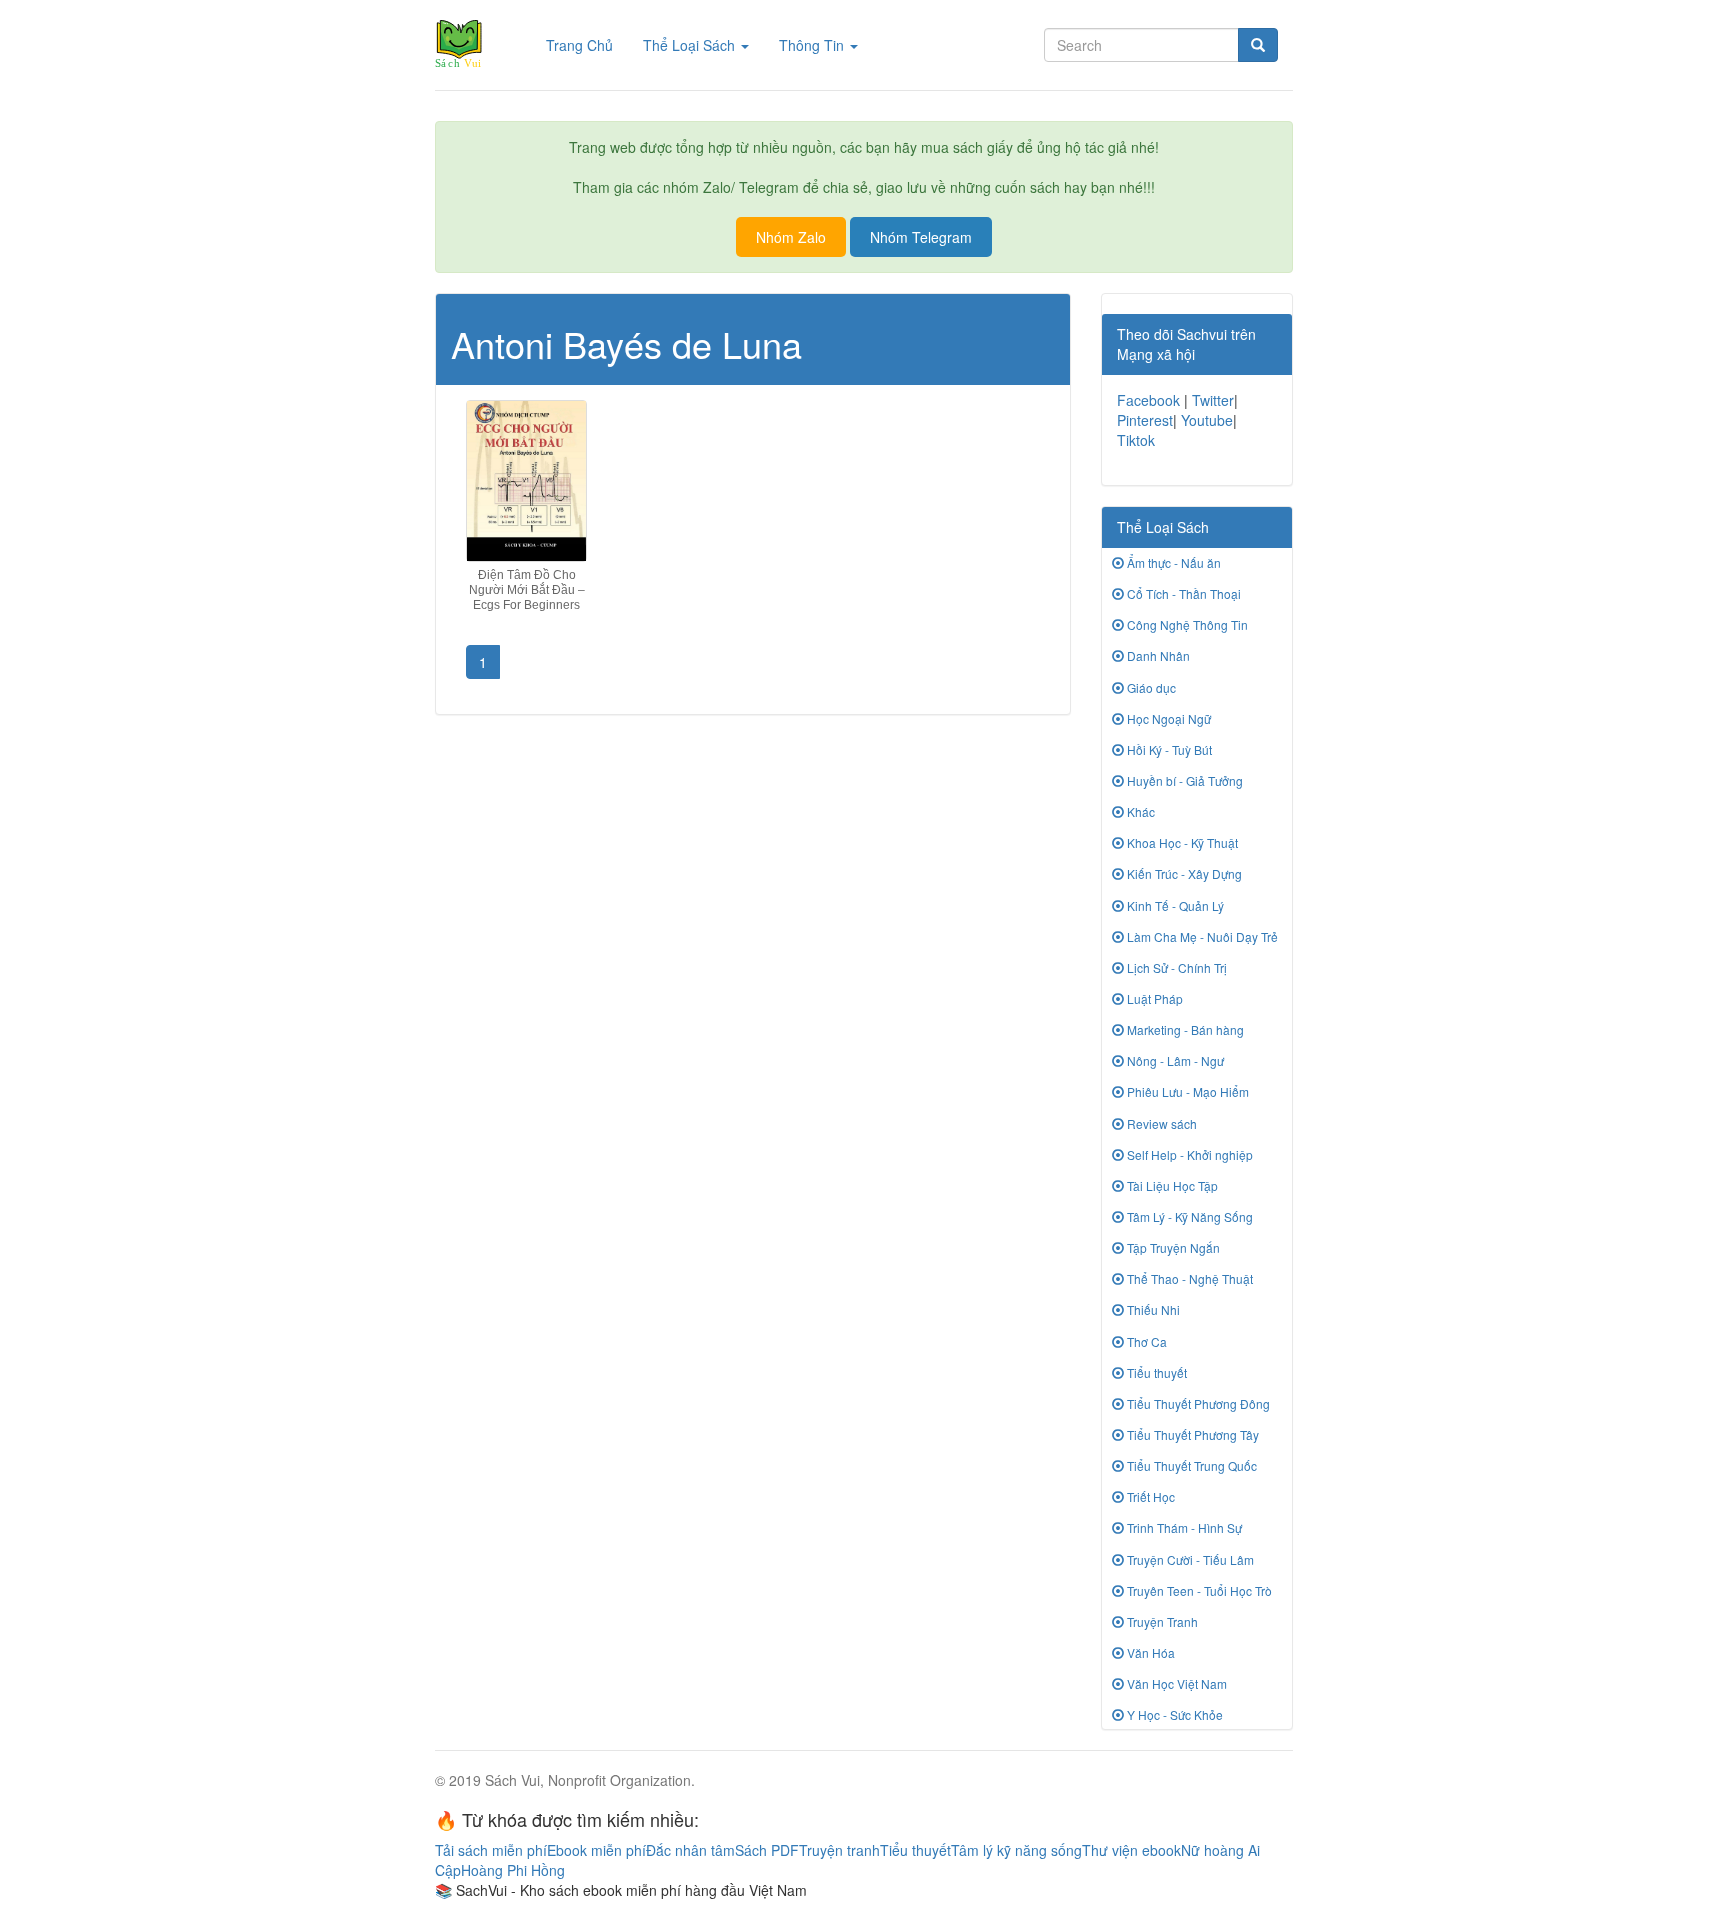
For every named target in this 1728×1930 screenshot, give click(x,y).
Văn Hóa (1149, 1652)
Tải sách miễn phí (491, 1850)
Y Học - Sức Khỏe (1173, 1714)
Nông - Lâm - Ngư (1174, 1060)
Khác (1139, 811)
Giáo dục (1150, 687)
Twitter (1213, 400)
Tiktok (1136, 440)
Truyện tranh (839, 1850)
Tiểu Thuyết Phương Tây (1191, 1434)
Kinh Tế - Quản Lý (1174, 905)
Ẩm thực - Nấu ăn (1172, 562)
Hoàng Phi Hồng (513, 1870)
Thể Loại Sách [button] (691, 45)
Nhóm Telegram (921, 237)
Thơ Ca (1145, 1341)
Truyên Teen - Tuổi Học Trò (1198, 1590)
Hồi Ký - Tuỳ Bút (1168, 749)
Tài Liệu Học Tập (1171, 1185)
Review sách (1160, 1123)
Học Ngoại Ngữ (1167, 718)
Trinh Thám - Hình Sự (1183, 1527)
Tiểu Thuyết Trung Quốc (1190, 1465)
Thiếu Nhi (1152, 1309)
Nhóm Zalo (791, 237)
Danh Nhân (1157, 655)
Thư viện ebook (1131, 1850)
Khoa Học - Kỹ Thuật (1181, 842)
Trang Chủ (587, 44)
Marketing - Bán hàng (1184, 1029)
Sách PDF (767, 1850)
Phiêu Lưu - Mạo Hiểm (1186, 1091)
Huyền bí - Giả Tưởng (1183, 780)
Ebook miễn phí (596, 1850)
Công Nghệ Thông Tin (1186, 624)
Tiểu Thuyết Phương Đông (1197, 1403)
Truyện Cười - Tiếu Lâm (1189, 1559)
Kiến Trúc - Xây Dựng (1183, 873)
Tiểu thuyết (1155, 1372)
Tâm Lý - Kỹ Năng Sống (1188, 1216)
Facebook (1148, 400)
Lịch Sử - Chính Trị (1175, 967)
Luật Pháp (1153, 998)
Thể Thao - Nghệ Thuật (1188, 1278)
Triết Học (1149, 1496)
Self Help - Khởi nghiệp (1188, 1154)
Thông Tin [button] (813, 45)
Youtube (1207, 420)
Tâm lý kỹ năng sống (1016, 1850)
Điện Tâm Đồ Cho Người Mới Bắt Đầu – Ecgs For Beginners (527, 590)
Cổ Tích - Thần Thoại (1182, 593)
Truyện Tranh (1161, 1621)
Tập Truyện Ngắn (1172, 1247)
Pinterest (1145, 420)
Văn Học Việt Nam (1175, 1683)
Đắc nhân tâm (690, 1850)
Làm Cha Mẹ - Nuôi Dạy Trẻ (1201, 936)
